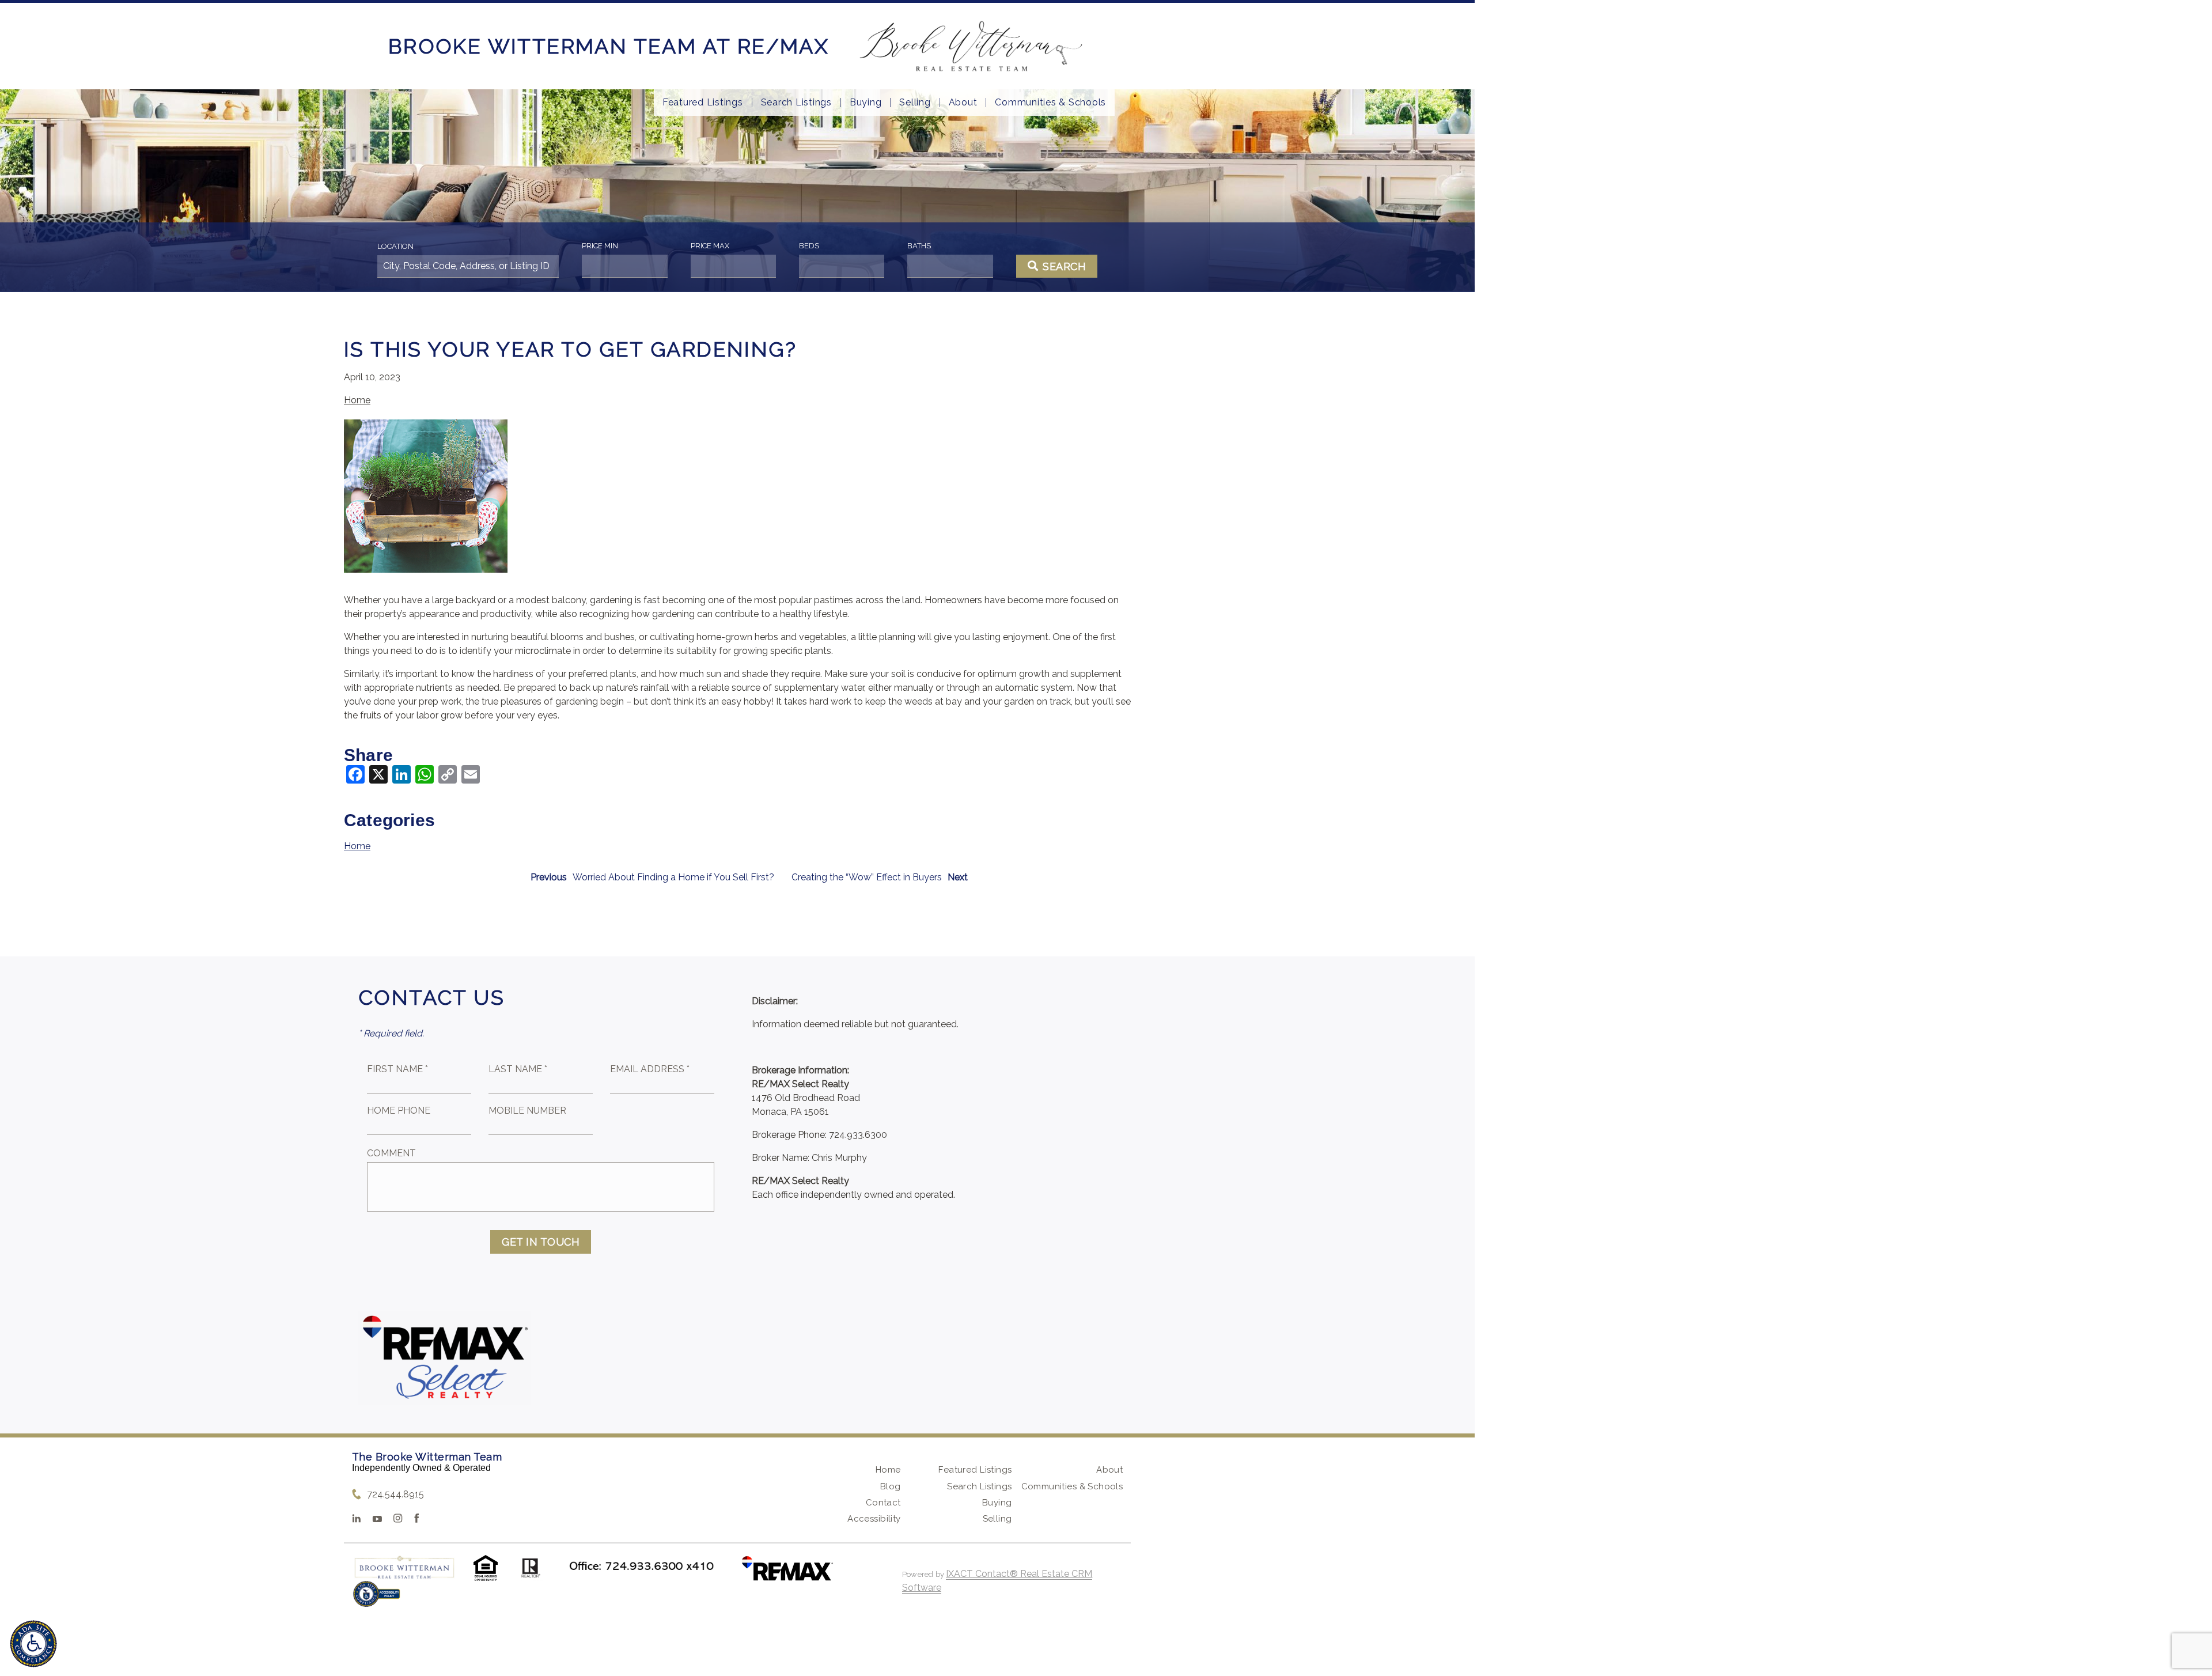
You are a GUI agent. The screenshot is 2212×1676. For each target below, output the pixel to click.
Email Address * (650, 1069)
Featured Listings (703, 103)
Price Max (710, 246)
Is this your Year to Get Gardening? (570, 349)
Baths (919, 246)
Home (357, 400)
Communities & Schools (1050, 103)
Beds (809, 246)
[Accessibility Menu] (33, 1644)
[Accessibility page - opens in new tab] (376, 1600)
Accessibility (874, 1519)
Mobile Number (527, 1111)
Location (395, 246)
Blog (891, 1486)
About (963, 103)
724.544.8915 (395, 1494)
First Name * (397, 1069)
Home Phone (399, 1111)
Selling (915, 103)
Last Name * (518, 1069)
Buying (866, 103)
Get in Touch (541, 1242)
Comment (391, 1153)
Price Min (600, 246)
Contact (883, 1503)
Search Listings (796, 103)
